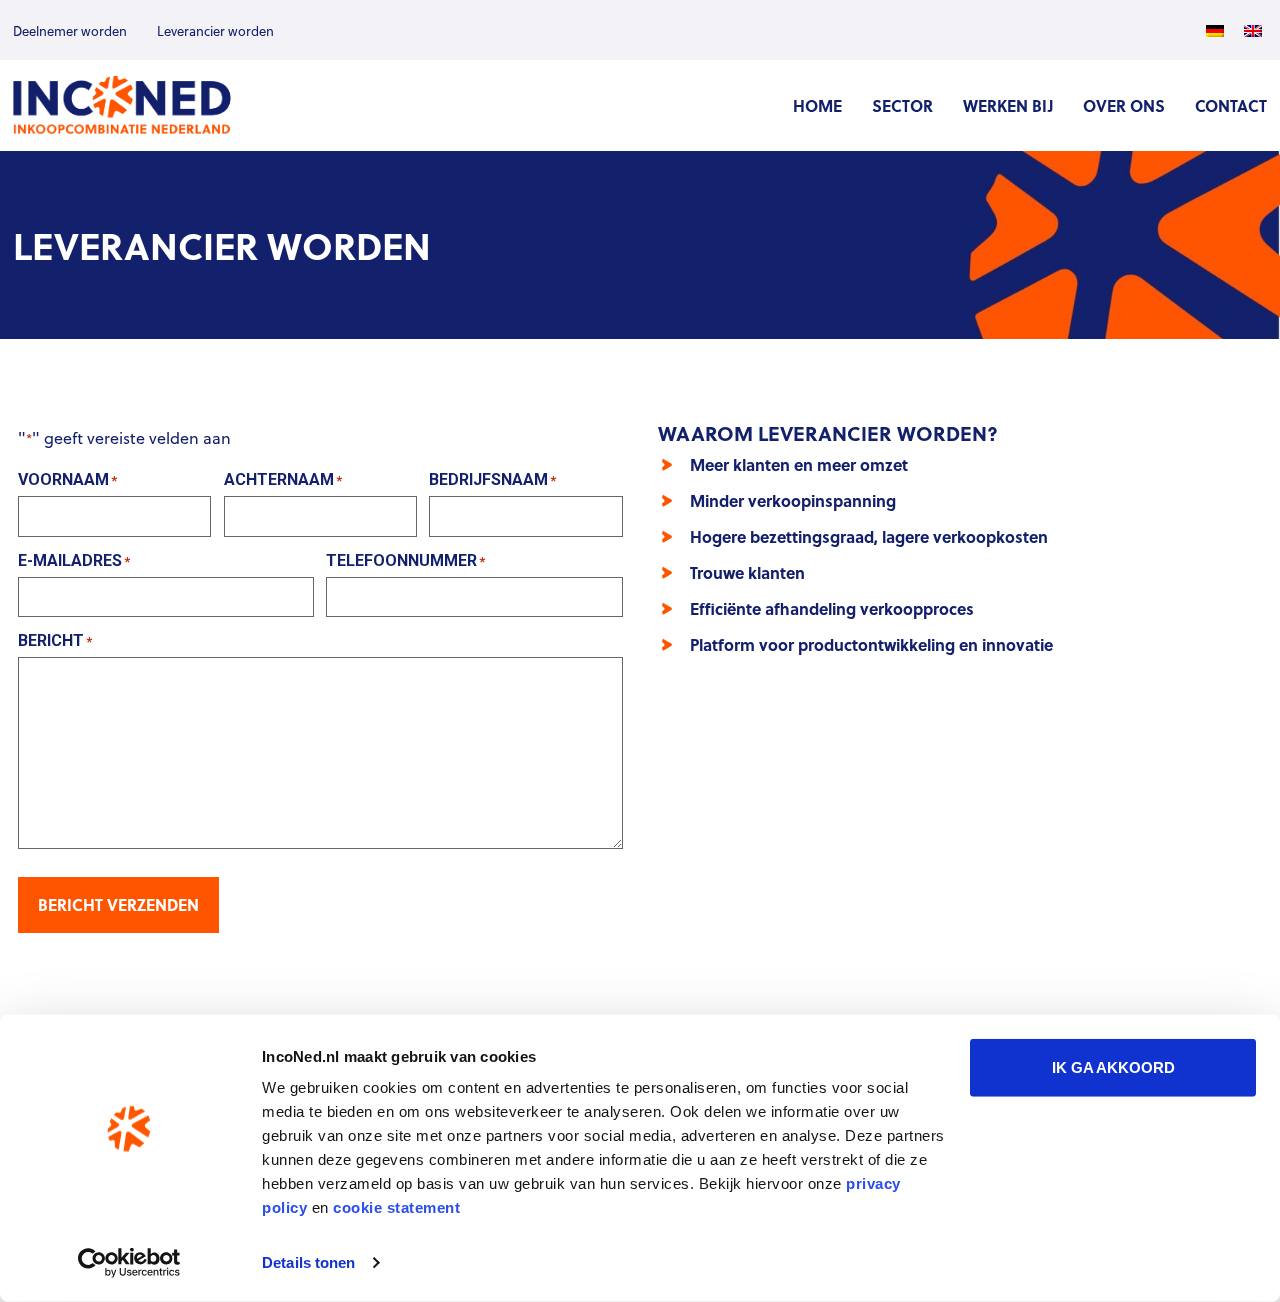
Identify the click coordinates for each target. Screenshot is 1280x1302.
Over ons (1124, 105)
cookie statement (396, 1207)
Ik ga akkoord (1113, 1067)
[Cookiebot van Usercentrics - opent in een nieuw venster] (129, 1263)
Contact (1231, 105)
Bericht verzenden (118, 904)
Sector (902, 105)
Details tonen (308, 1262)
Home (817, 105)
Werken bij (1008, 105)
